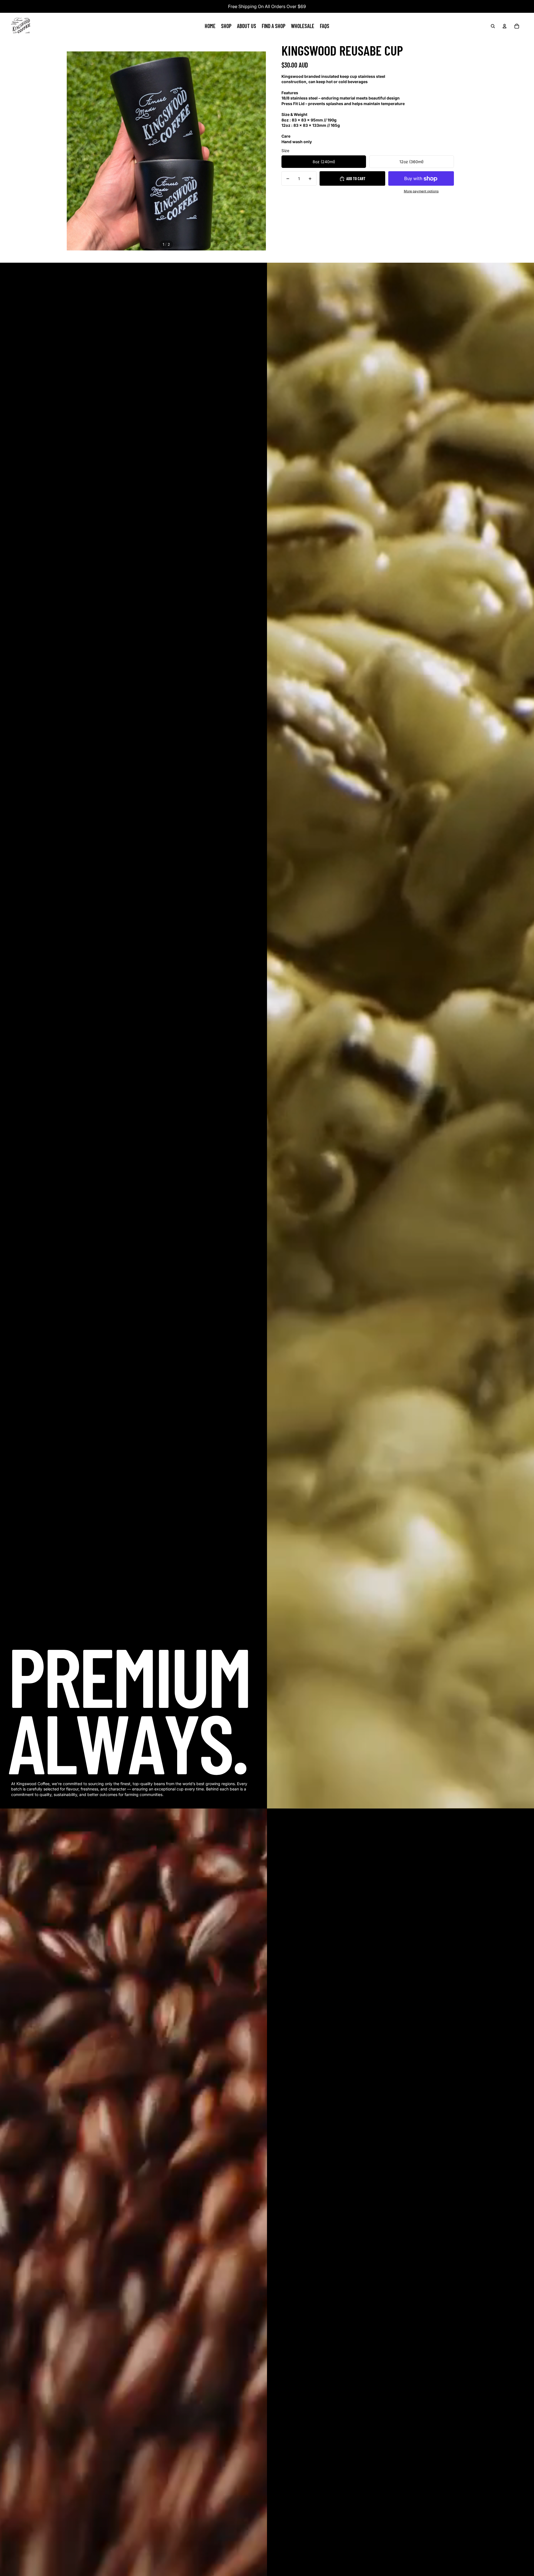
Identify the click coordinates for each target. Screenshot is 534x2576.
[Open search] (493, 26)
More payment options (421, 192)
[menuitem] (210, 26)
